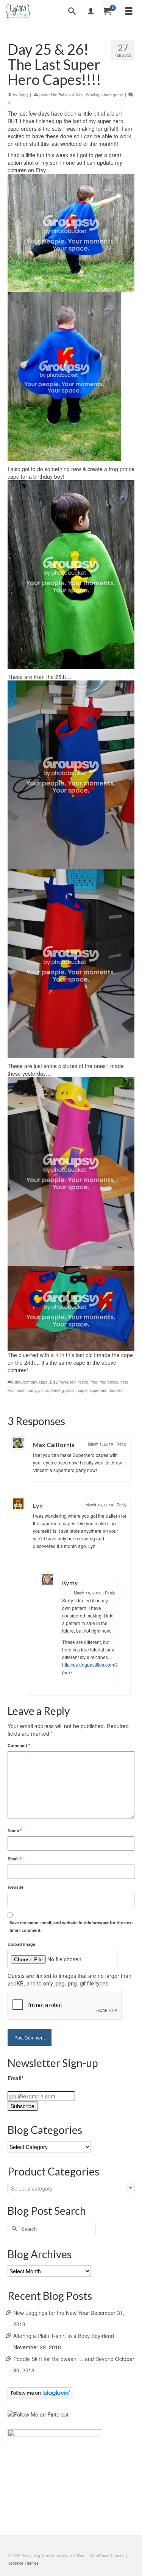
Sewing (93, 94)
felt (73, 1382)
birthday (30, 1382)
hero (124, 1382)
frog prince (109, 1382)
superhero (99, 1390)
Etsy (54, 1382)
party (32, 1390)
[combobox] (71, 2188)
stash (71, 1390)
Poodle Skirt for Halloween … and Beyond (63, 2359)
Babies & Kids (71, 94)
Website (16, 1887)
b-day (16, 1382)
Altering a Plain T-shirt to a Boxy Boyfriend (64, 2336)
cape (43, 1382)
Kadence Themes (23, 2563)
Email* (16, 2078)
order (21, 1390)
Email (14, 1859)
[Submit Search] (13, 2229)
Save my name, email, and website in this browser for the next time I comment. (71, 1926)
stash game (112, 94)
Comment (19, 1745)
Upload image (21, 1944)
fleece (83, 1382)
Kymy (24, 94)
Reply (122, 1444)
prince (44, 1390)
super (83, 1390)
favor (64, 1382)
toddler (116, 1390)
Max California (54, 1445)
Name (15, 1830)
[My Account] (91, 11)
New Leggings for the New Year (51, 2313)
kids (11, 1390)
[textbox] (71, 2188)
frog (94, 1382)
